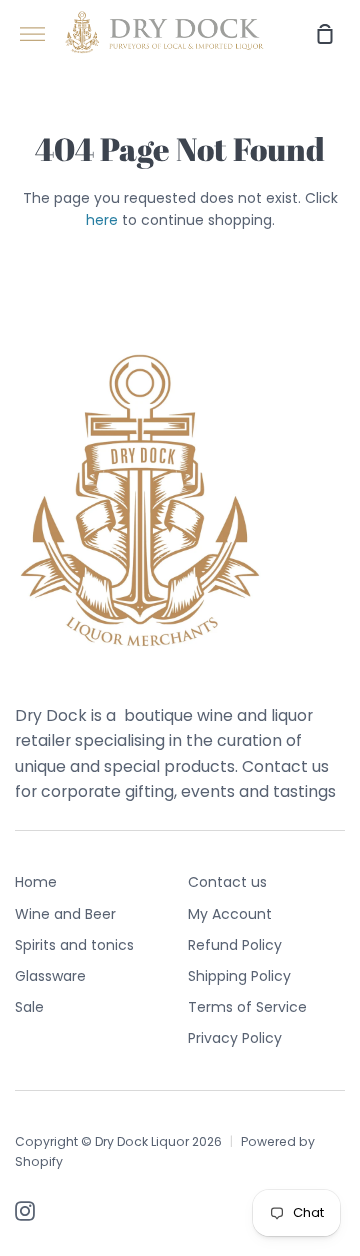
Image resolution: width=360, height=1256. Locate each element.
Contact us (227, 882)
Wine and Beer (65, 914)
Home (36, 882)
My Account (230, 914)
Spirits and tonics (74, 945)
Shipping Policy (239, 976)
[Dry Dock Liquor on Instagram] (25, 1211)
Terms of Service (247, 1007)
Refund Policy (235, 945)
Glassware (50, 976)
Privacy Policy (235, 1038)
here (102, 220)
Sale (29, 1007)
